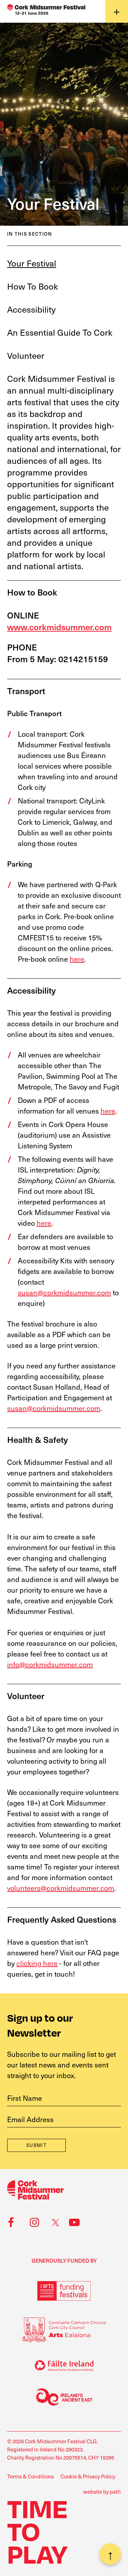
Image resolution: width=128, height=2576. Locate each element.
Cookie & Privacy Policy (88, 2476)
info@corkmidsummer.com (50, 1664)
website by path (102, 2492)
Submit (36, 2145)
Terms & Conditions (30, 2476)
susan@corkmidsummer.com (64, 1292)
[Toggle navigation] (117, 11)
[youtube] (73, 2223)
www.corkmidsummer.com (59, 627)
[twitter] (54, 2223)
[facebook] (10, 2223)
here (77, 959)
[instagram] (34, 2223)
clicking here (37, 1963)
